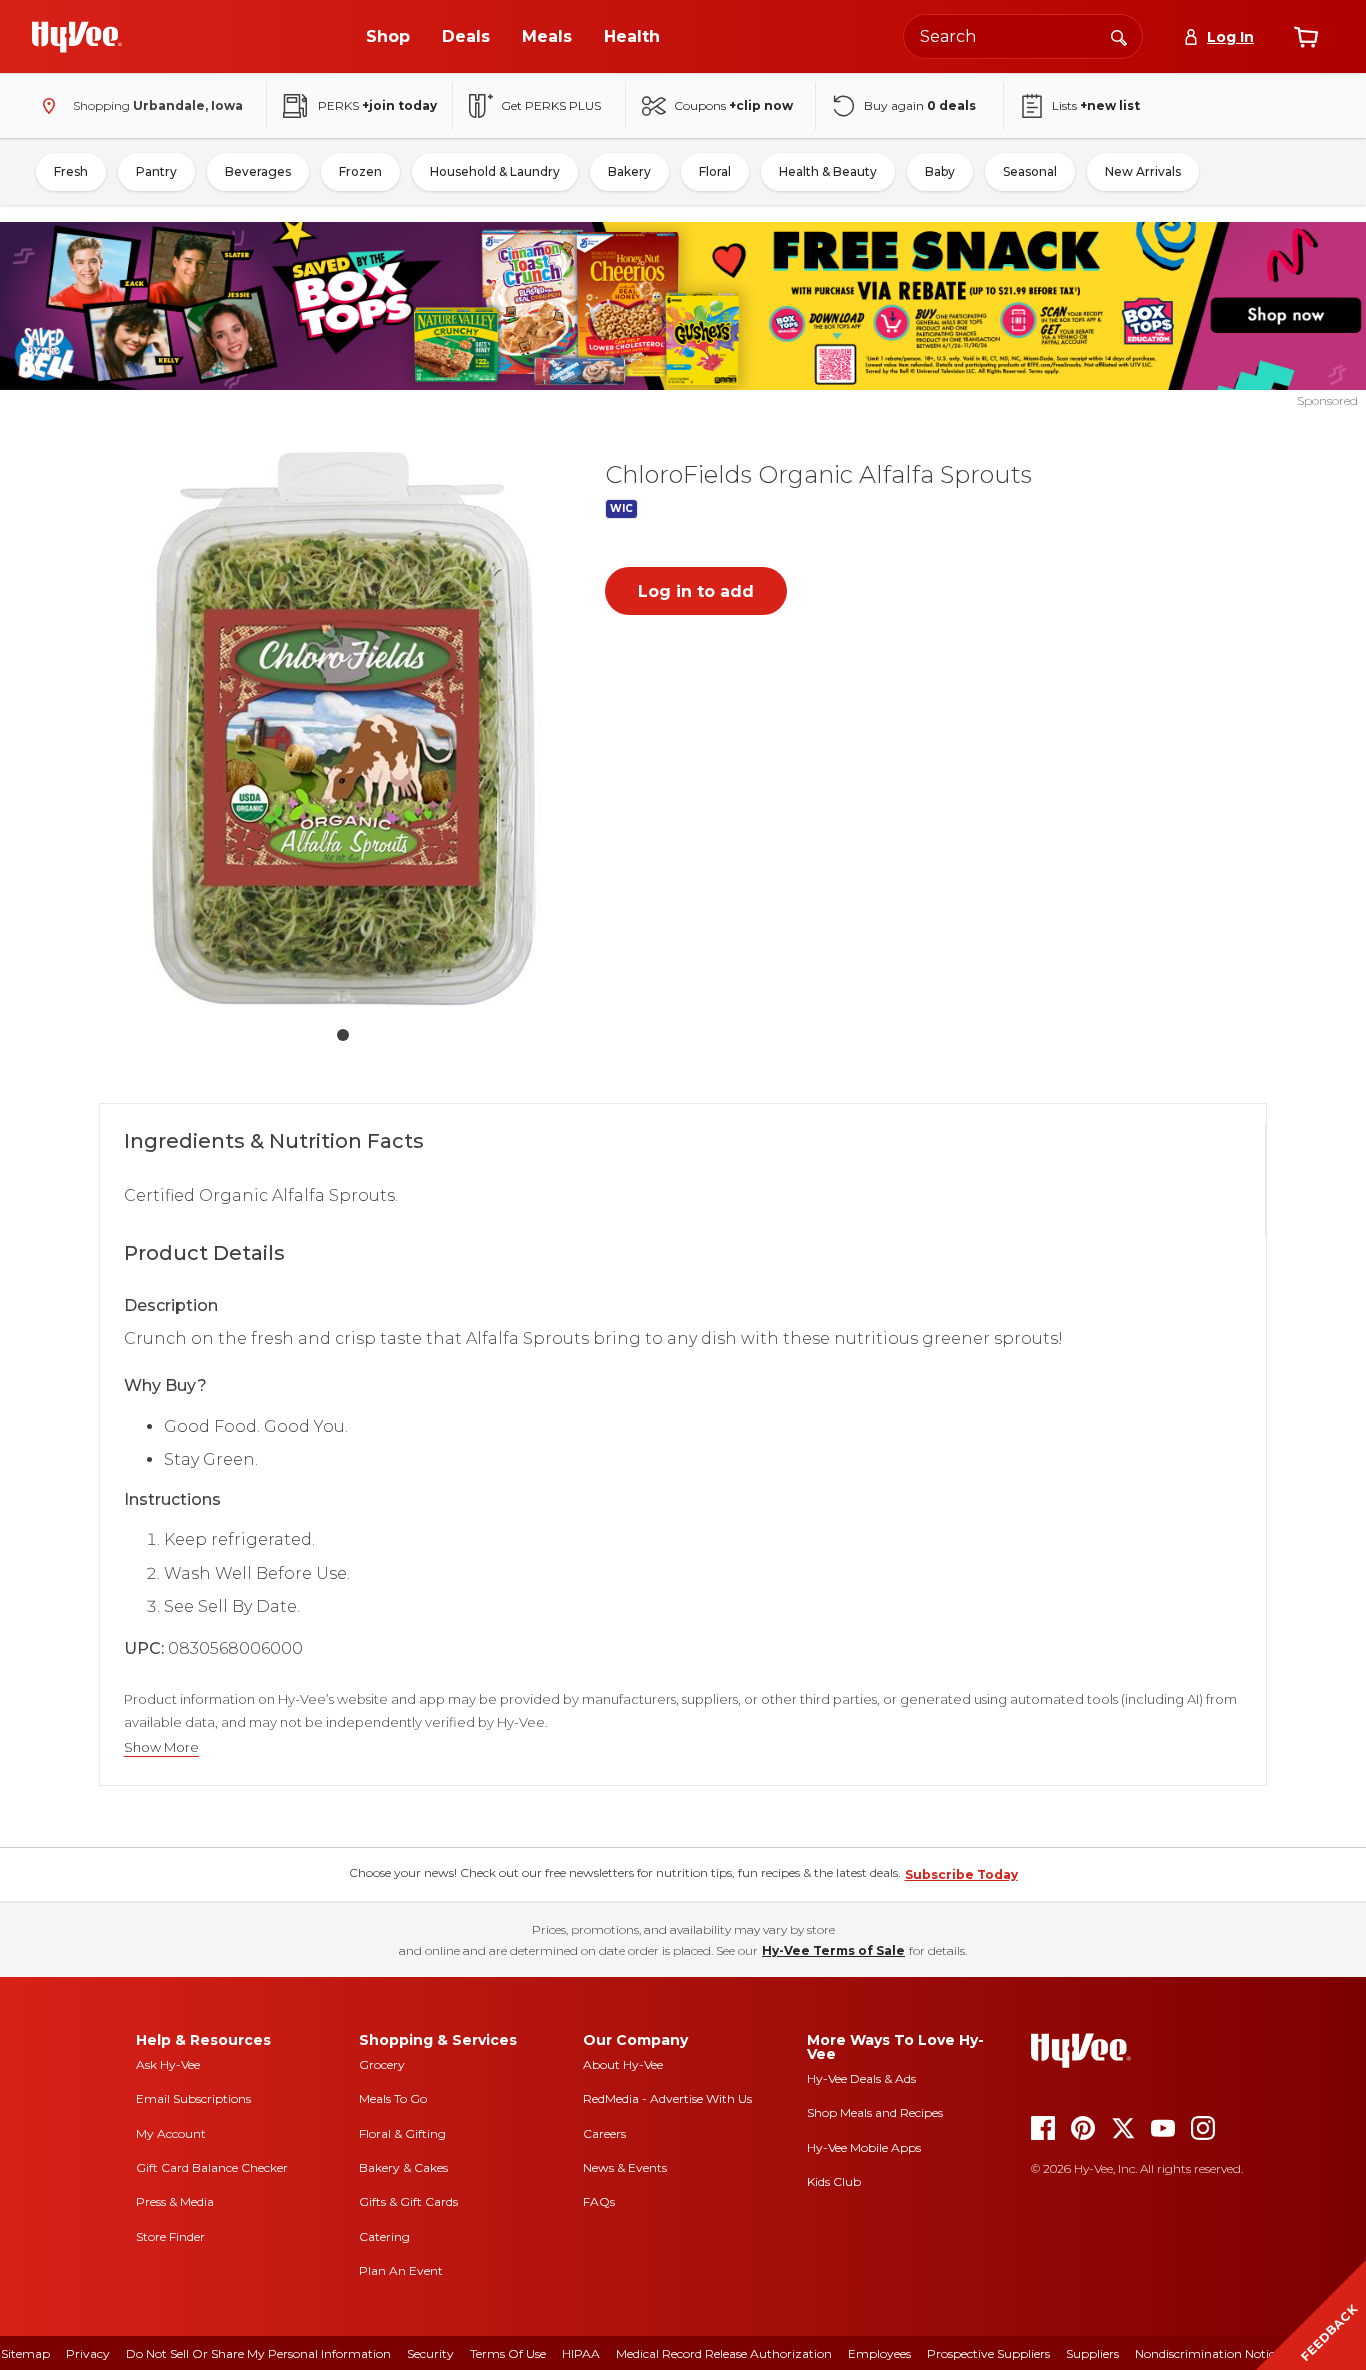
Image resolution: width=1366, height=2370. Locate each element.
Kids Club (834, 2181)
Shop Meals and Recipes (875, 2112)
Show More (161, 1747)
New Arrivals (1143, 171)
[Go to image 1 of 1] (343, 1035)
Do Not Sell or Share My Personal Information (258, 2353)
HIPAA (581, 2353)
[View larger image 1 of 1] (343, 724)
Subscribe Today (961, 1874)
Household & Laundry (495, 171)
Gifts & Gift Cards (408, 2201)
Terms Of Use (508, 2353)
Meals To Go (393, 2098)
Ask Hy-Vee (168, 2064)
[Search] (1119, 36)
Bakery (629, 171)
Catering (384, 2236)
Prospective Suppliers (988, 2353)
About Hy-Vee (623, 2064)
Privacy (88, 2353)
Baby (940, 171)
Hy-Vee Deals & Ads (861, 2078)
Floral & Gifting (402, 2133)
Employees (879, 2353)
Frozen (360, 171)
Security (430, 2353)
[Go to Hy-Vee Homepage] (77, 37)
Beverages (258, 171)
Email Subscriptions (193, 2098)
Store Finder (170, 2236)
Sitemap (25, 2353)
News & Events (625, 2167)
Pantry (156, 171)
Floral (715, 171)
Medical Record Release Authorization (724, 2353)
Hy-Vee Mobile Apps (864, 2147)
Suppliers (1092, 2353)
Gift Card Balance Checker (212, 2167)
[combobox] (1023, 36)
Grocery (382, 2064)
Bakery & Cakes (403, 2167)
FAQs (599, 2201)
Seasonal (1030, 171)
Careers (604, 2133)
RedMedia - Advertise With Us (667, 2098)
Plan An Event (401, 2270)
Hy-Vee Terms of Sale (833, 1950)
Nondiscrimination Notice (1208, 2353)
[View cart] (1306, 37)
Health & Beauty (828, 171)
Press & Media (175, 2201)
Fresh (71, 171)
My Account (171, 2133)
